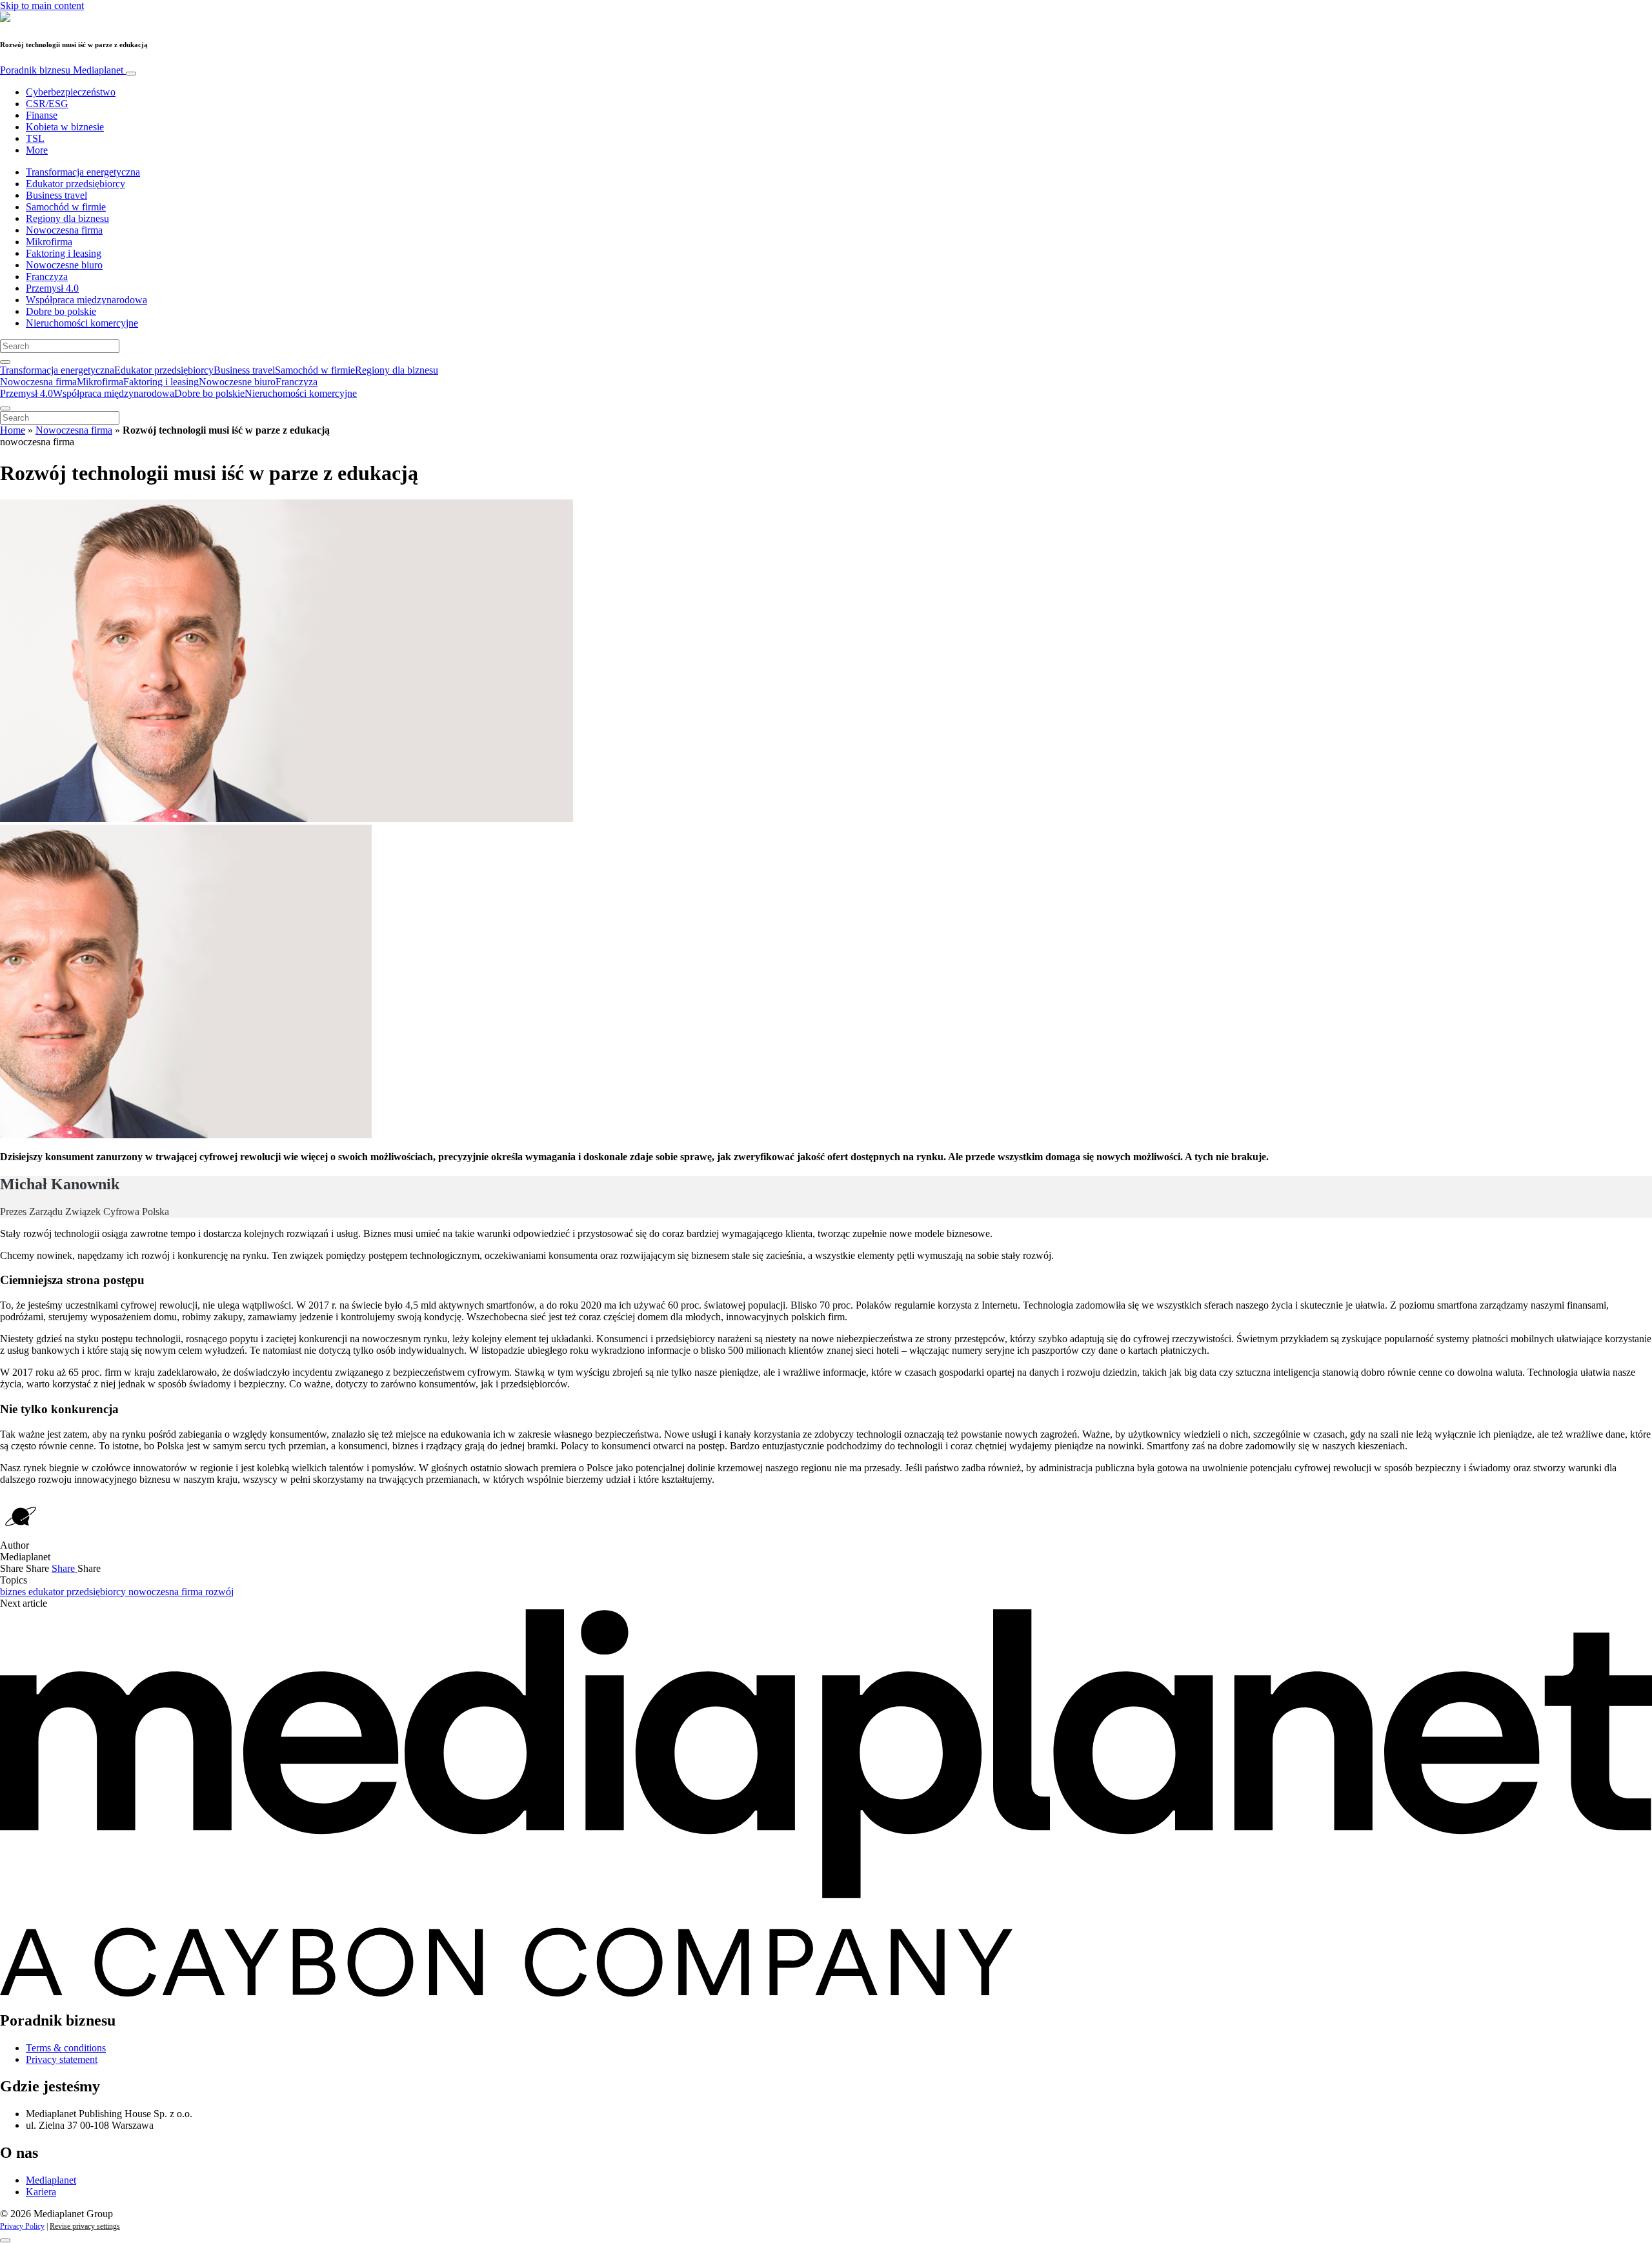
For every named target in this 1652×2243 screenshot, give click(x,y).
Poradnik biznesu (62, 70)
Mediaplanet (51, 2180)
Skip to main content (42, 5)
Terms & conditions (66, 2048)
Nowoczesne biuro (64, 265)
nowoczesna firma (167, 1592)
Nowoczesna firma (64, 230)
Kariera (41, 2192)
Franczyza (47, 277)
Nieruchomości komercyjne (82, 323)
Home (13, 430)
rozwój (219, 1592)
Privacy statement (62, 2059)
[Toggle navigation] (131, 74)
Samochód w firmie (66, 207)
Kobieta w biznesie (65, 127)
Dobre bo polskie (61, 311)
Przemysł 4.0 (52, 288)
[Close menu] (5, 408)
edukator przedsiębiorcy (78, 1592)
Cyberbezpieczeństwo (71, 92)
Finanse (42, 115)
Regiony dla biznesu (67, 218)
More (37, 150)
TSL (35, 138)
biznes (14, 1592)
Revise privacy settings (85, 2226)
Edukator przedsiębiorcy (76, 184)
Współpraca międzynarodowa (86, 300)
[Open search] (5, 362)
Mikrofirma (49, 242)
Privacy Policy (22, 2226)
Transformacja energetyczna (83, 172)
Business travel (56, 195)
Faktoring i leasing (64, 253)
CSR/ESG (47, 104)
